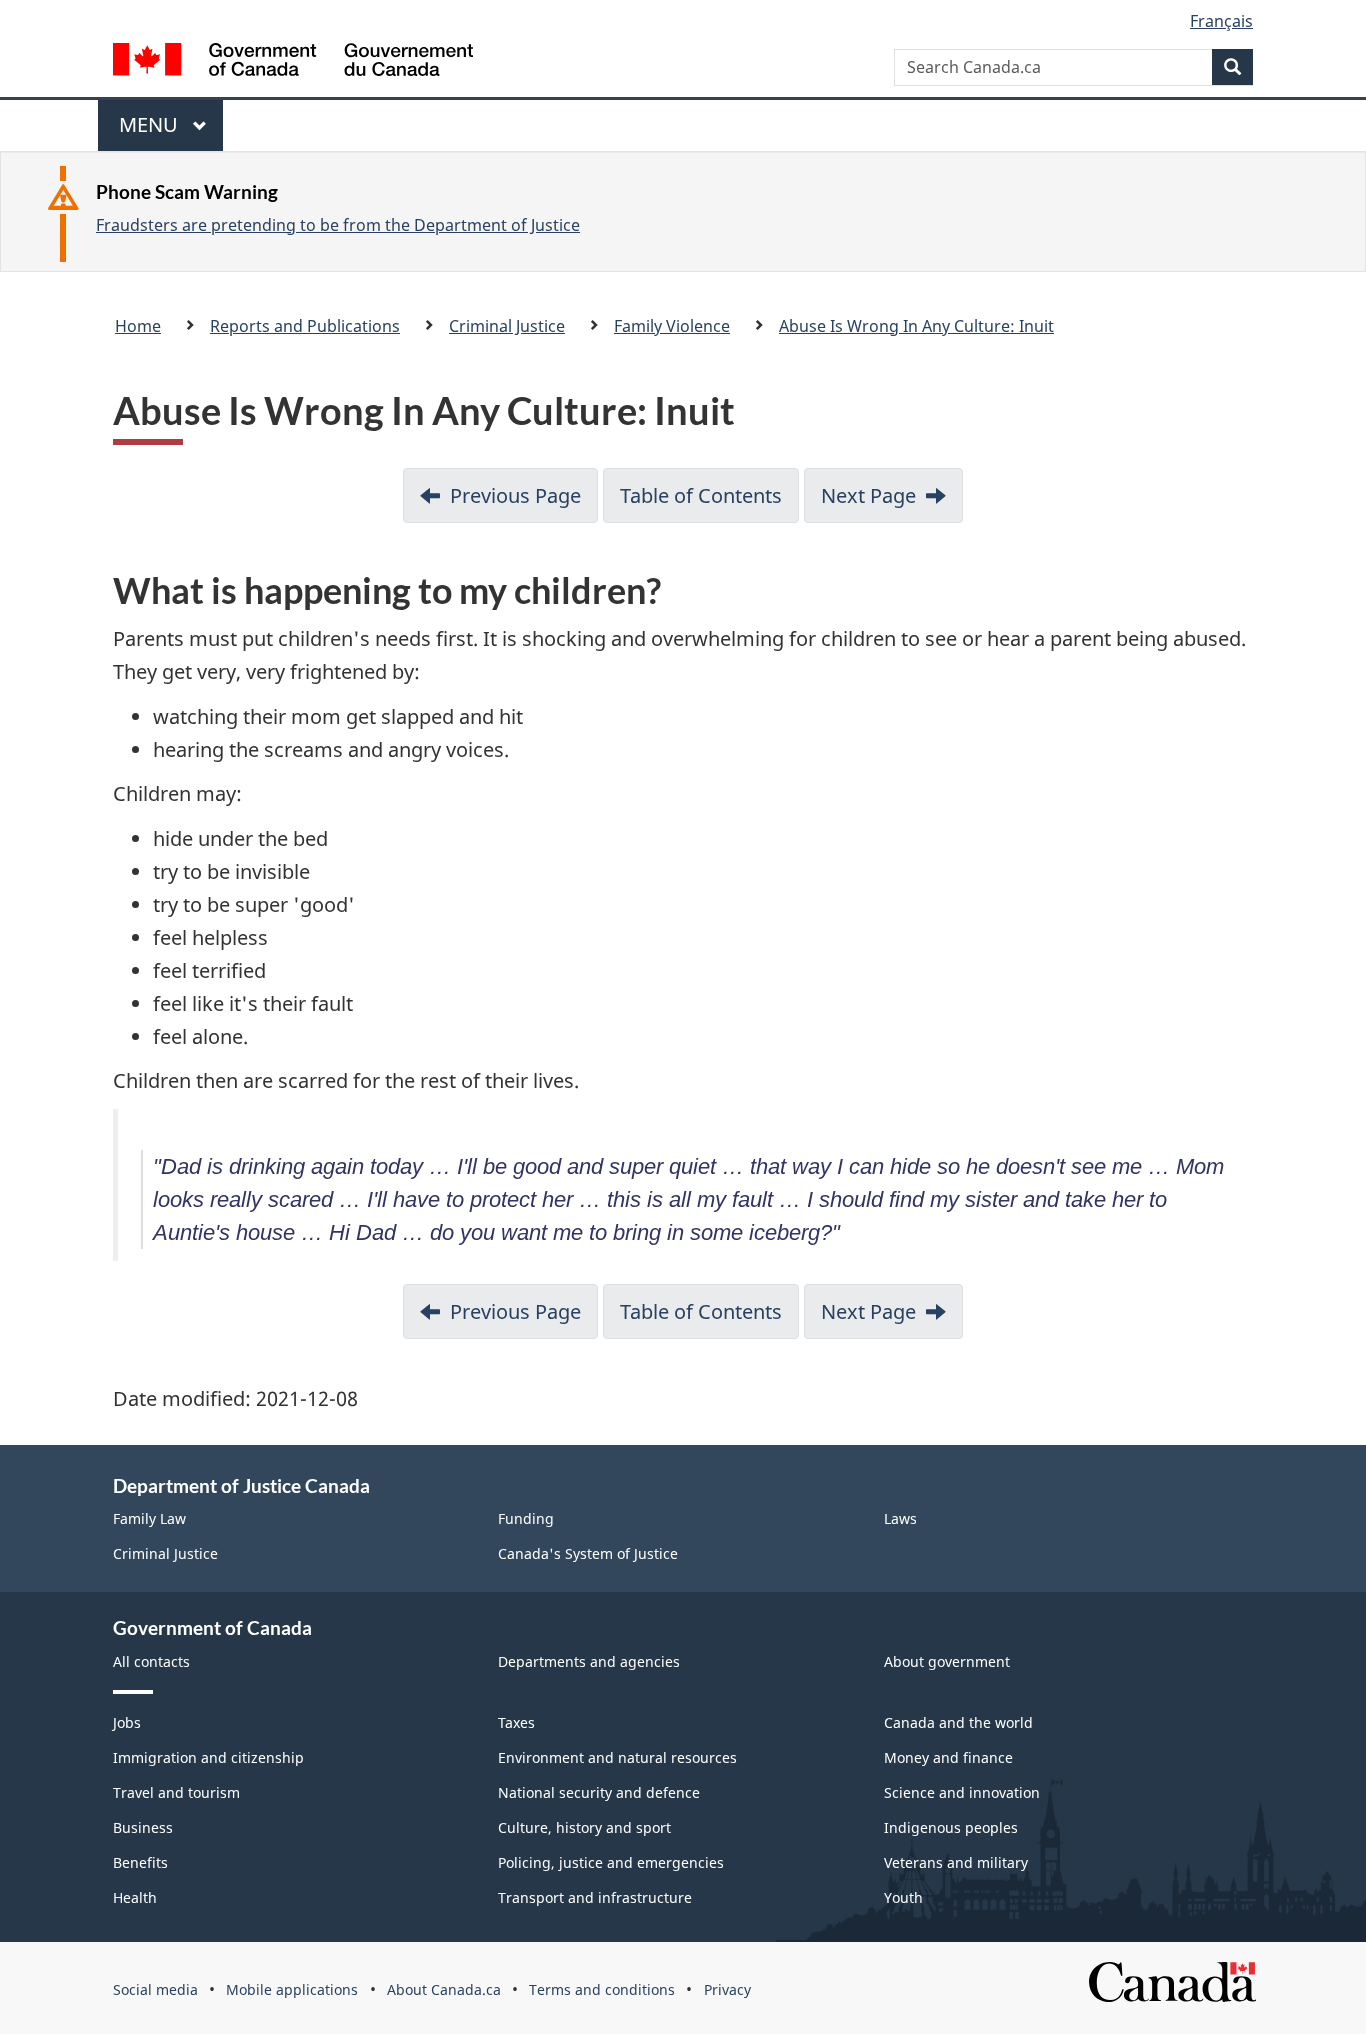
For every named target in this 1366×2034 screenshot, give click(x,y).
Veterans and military (956, 1862)
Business (143, 1827)
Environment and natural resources (617, 1757)
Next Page (868, 495)
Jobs (127, 1722)
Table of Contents (701, 495)
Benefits (140, 1862)
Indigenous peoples (951, 1827)
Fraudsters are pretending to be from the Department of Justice (338, 225)
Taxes (516, 1722)
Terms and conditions (602, 1989)
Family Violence (672, 326)
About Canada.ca (444, 1989)
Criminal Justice (507, 326)
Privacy (727, 1989)
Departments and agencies (589, 1661)
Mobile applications (292, 1989)
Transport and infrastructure (595, 1897)
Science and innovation (962, 1792)
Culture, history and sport (584, 1827)
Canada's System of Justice (588, 1553)
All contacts (151, 1661)
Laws (900, 1518)
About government (947, 1661)
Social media (155, 1989)
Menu (151, 131)
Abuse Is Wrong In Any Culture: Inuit (916, 326)
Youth (903, 1897)
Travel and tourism (176, 1792)
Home (138, 326)
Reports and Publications (305, 326)
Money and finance (948, 1757)
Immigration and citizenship (208, 1757)
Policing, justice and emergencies (611, 1862)
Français (1221, 21)
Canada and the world (958, 1722)
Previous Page (515, 495)
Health (135, 1897)
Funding (526, 1518)
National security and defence (599, 1792)
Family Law (149, 1518)
